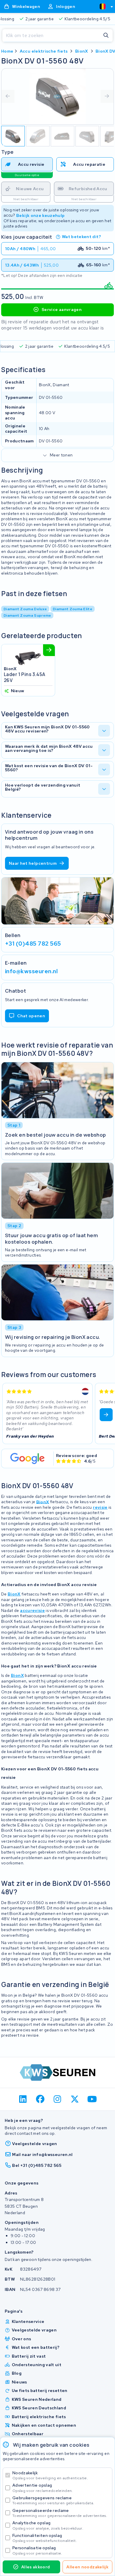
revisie (100, 1507)
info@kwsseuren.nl (31, 971)
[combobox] (104, 6)
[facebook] (40, 2099)
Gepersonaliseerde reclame (60, 2513)
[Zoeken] (106, 36)
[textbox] (103, 6)
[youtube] (92, 2099)
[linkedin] (23, 2099)
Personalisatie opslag (37, 2550)
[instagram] (58, 2099)
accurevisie (32, 1610)
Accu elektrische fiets (44, 51)
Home (7, 51)
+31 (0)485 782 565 (33, 943)
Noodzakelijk (50, 2475)
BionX (82, 51)
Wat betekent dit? (81, 237)
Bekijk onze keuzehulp (40, 215)
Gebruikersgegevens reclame (53, 2500)
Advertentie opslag (42, 2488)
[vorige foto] (8, 96)
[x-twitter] (75, 2099)
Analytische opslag (48, 2525)
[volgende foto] (107, 96)
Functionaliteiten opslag (45, 2538)
